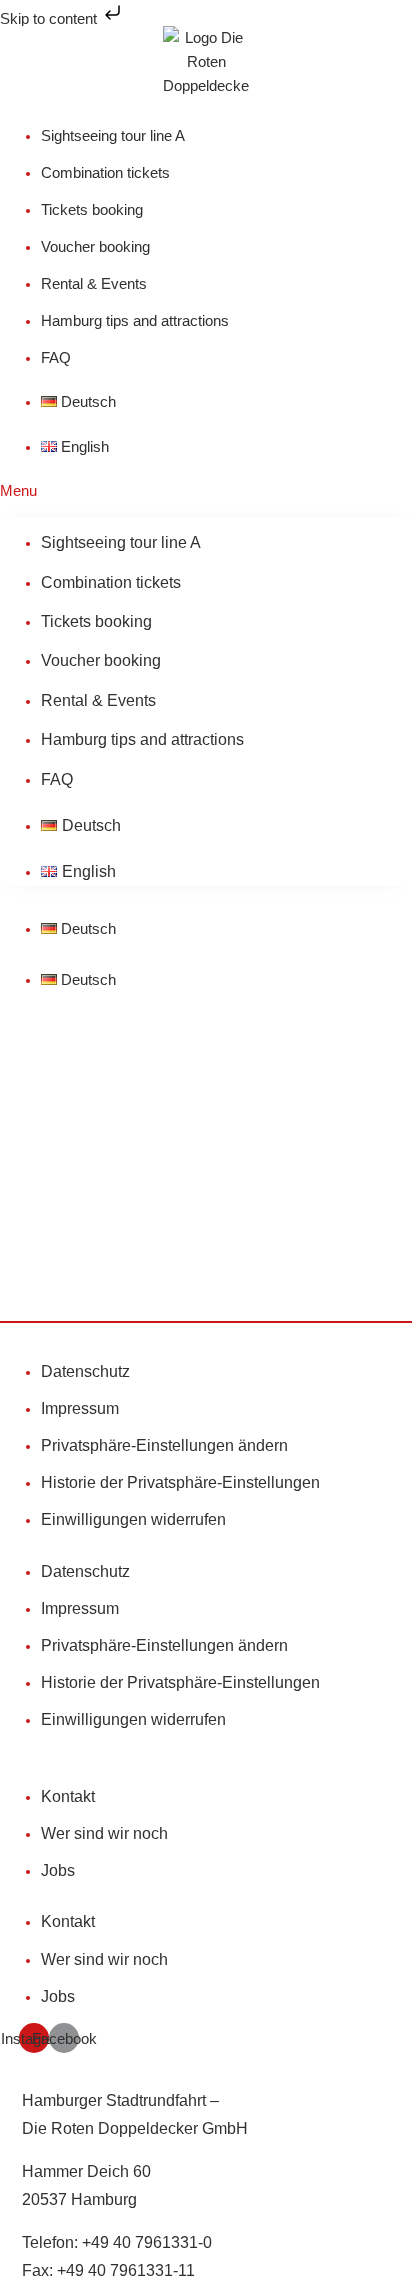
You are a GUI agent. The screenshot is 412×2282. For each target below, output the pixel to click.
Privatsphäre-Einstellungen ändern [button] (164, 1445)
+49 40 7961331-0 (147, 2242)
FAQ (56, 358)
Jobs (58, 1870)
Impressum (80, 1408)
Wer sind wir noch (104, 1833)
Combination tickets (105, 173)
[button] (206, 491)
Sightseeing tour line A (113, 136)
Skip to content (50, 19)
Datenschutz (85, 1371)
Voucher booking (95, 247)
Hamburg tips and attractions (135, 321)
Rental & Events (94, 284)
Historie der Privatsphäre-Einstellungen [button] (180, 1482)
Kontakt (68, 1796)
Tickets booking (92, 210)
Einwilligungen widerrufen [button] (133, 1519)
